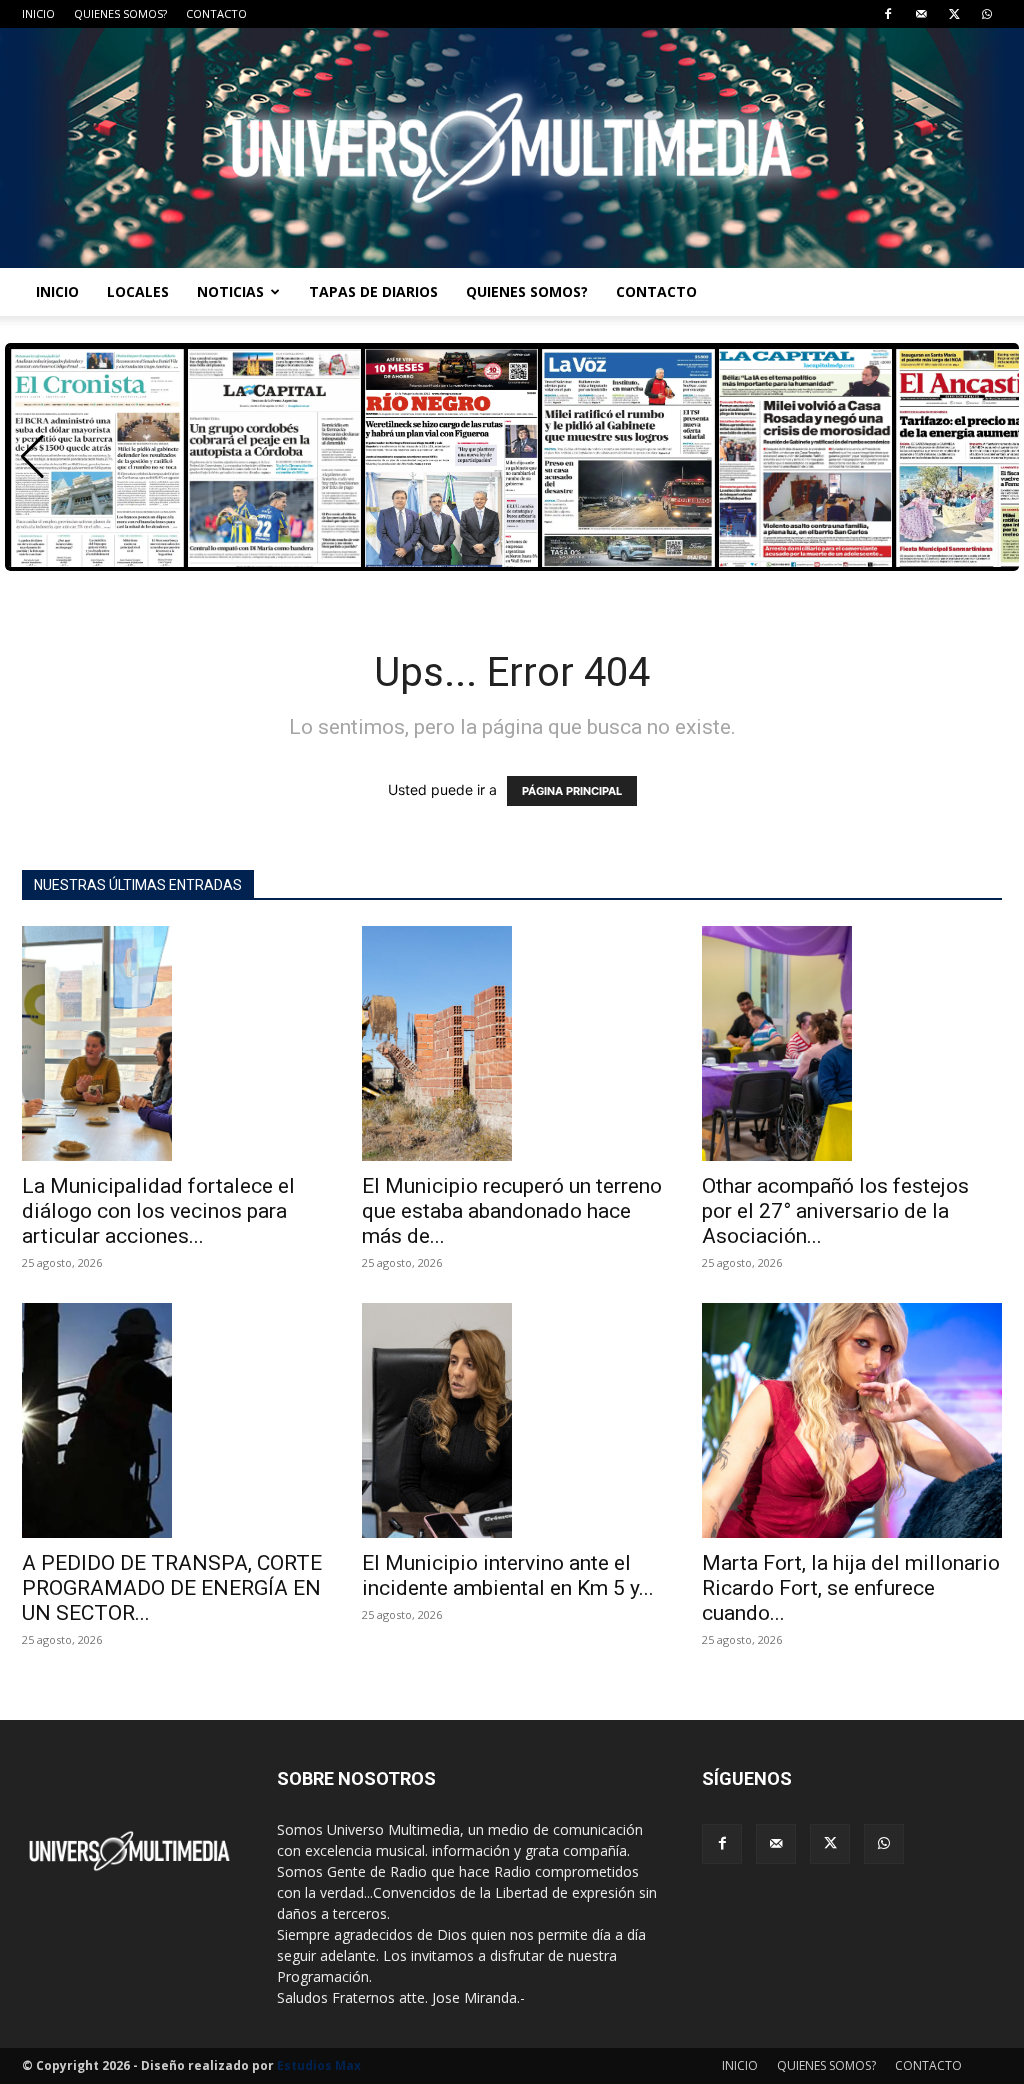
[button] (32, 457)
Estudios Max (319, 2065)
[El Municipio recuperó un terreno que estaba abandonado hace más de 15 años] (512, 1043)
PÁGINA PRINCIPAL (572, 791)
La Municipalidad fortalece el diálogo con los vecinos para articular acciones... (158, 1211)
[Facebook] (888, 14)
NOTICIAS (230, 291)
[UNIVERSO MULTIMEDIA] (512, 148)
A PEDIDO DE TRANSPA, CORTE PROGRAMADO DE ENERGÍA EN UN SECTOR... (172, 1588)
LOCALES (138, 291)
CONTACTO (216, 13)
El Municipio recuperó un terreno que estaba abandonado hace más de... (512, 1211)
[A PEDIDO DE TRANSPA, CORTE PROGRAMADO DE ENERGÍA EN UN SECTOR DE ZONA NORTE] (172, 1420)
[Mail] (921, 14)
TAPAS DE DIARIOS (373, 291)
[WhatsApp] (987, 14)
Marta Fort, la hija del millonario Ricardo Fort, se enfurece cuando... (851, 1588)
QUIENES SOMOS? (120, 13)
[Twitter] (954, 14)
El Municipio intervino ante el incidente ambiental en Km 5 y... (508, 1575)
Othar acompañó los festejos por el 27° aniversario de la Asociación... (835, 1211)
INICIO (38, 13)
